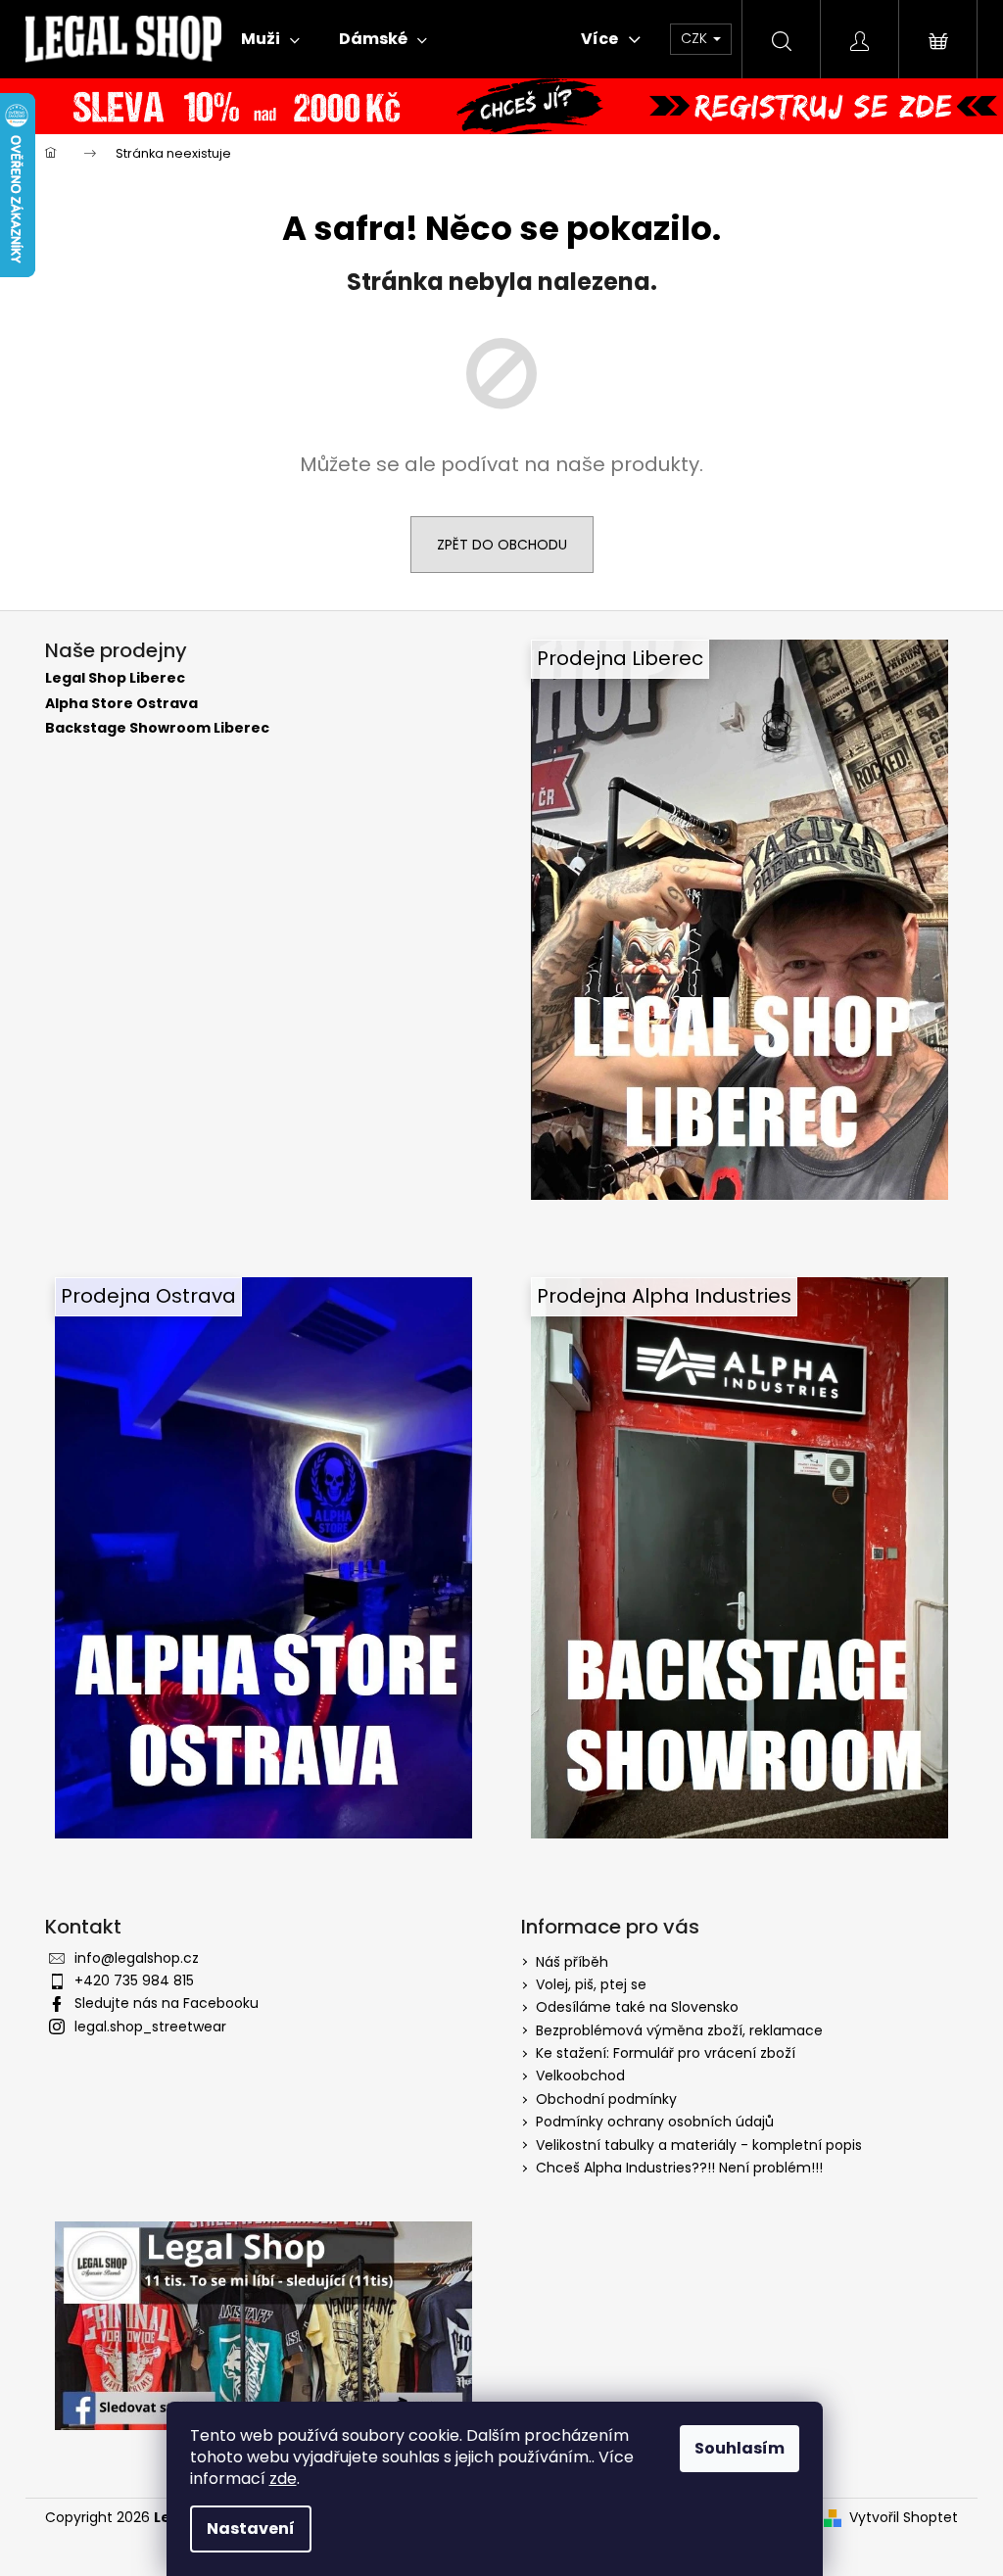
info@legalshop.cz (137, 1958)
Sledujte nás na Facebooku (167, 2003)
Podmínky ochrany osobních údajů (655, 2122)
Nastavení (251, 2528)
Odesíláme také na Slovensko (637, 2007)
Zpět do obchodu (502, 545)
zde (283, 2479)
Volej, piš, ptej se (591, 1984)
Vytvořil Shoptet (904, 2518)
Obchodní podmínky (606, 2099)
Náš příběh (572, 1962)
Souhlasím (740, 2448)
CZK (696, 38)
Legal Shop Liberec (115, 678)
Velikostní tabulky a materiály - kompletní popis (699, 2145)
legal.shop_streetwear (150, 2027)
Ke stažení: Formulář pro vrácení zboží (666, 2053)
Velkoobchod (580, 2075)
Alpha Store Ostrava (121, 704)
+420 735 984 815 (134, 1980)
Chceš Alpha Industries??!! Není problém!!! (679, 2168)
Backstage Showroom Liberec (157, 728)
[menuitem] (270, 39)
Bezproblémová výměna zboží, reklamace (679, 2030)
